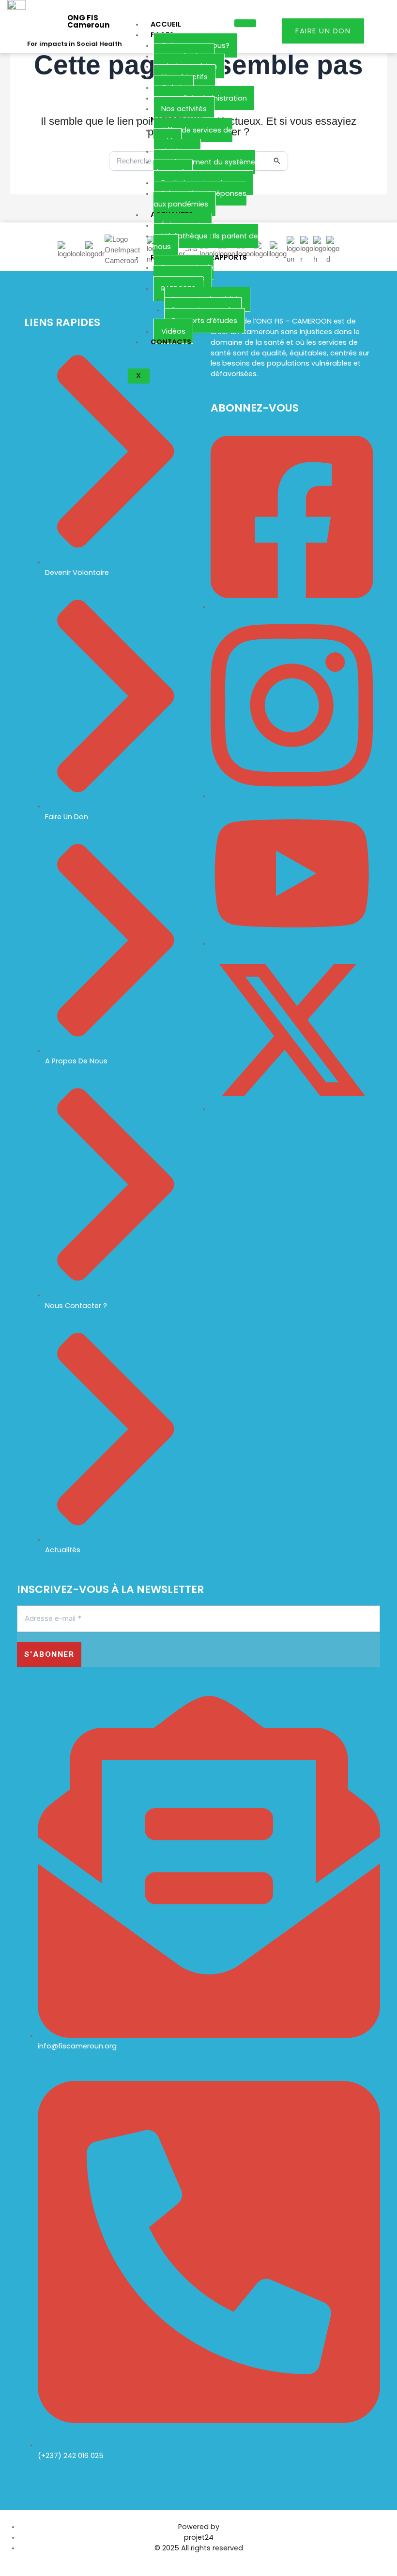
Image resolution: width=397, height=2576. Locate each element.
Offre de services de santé (193, 135)
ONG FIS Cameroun (88, 21)
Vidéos (173, 331)
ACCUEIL (166, 24)
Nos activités (184, 109)
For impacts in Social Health (75, 44)
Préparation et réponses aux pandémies (200, 199)
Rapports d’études (205, 321)
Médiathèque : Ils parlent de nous (206, 241)
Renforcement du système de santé (204, 167)
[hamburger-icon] (245, 23)
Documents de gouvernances (183, 273)
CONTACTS (171, 342)
